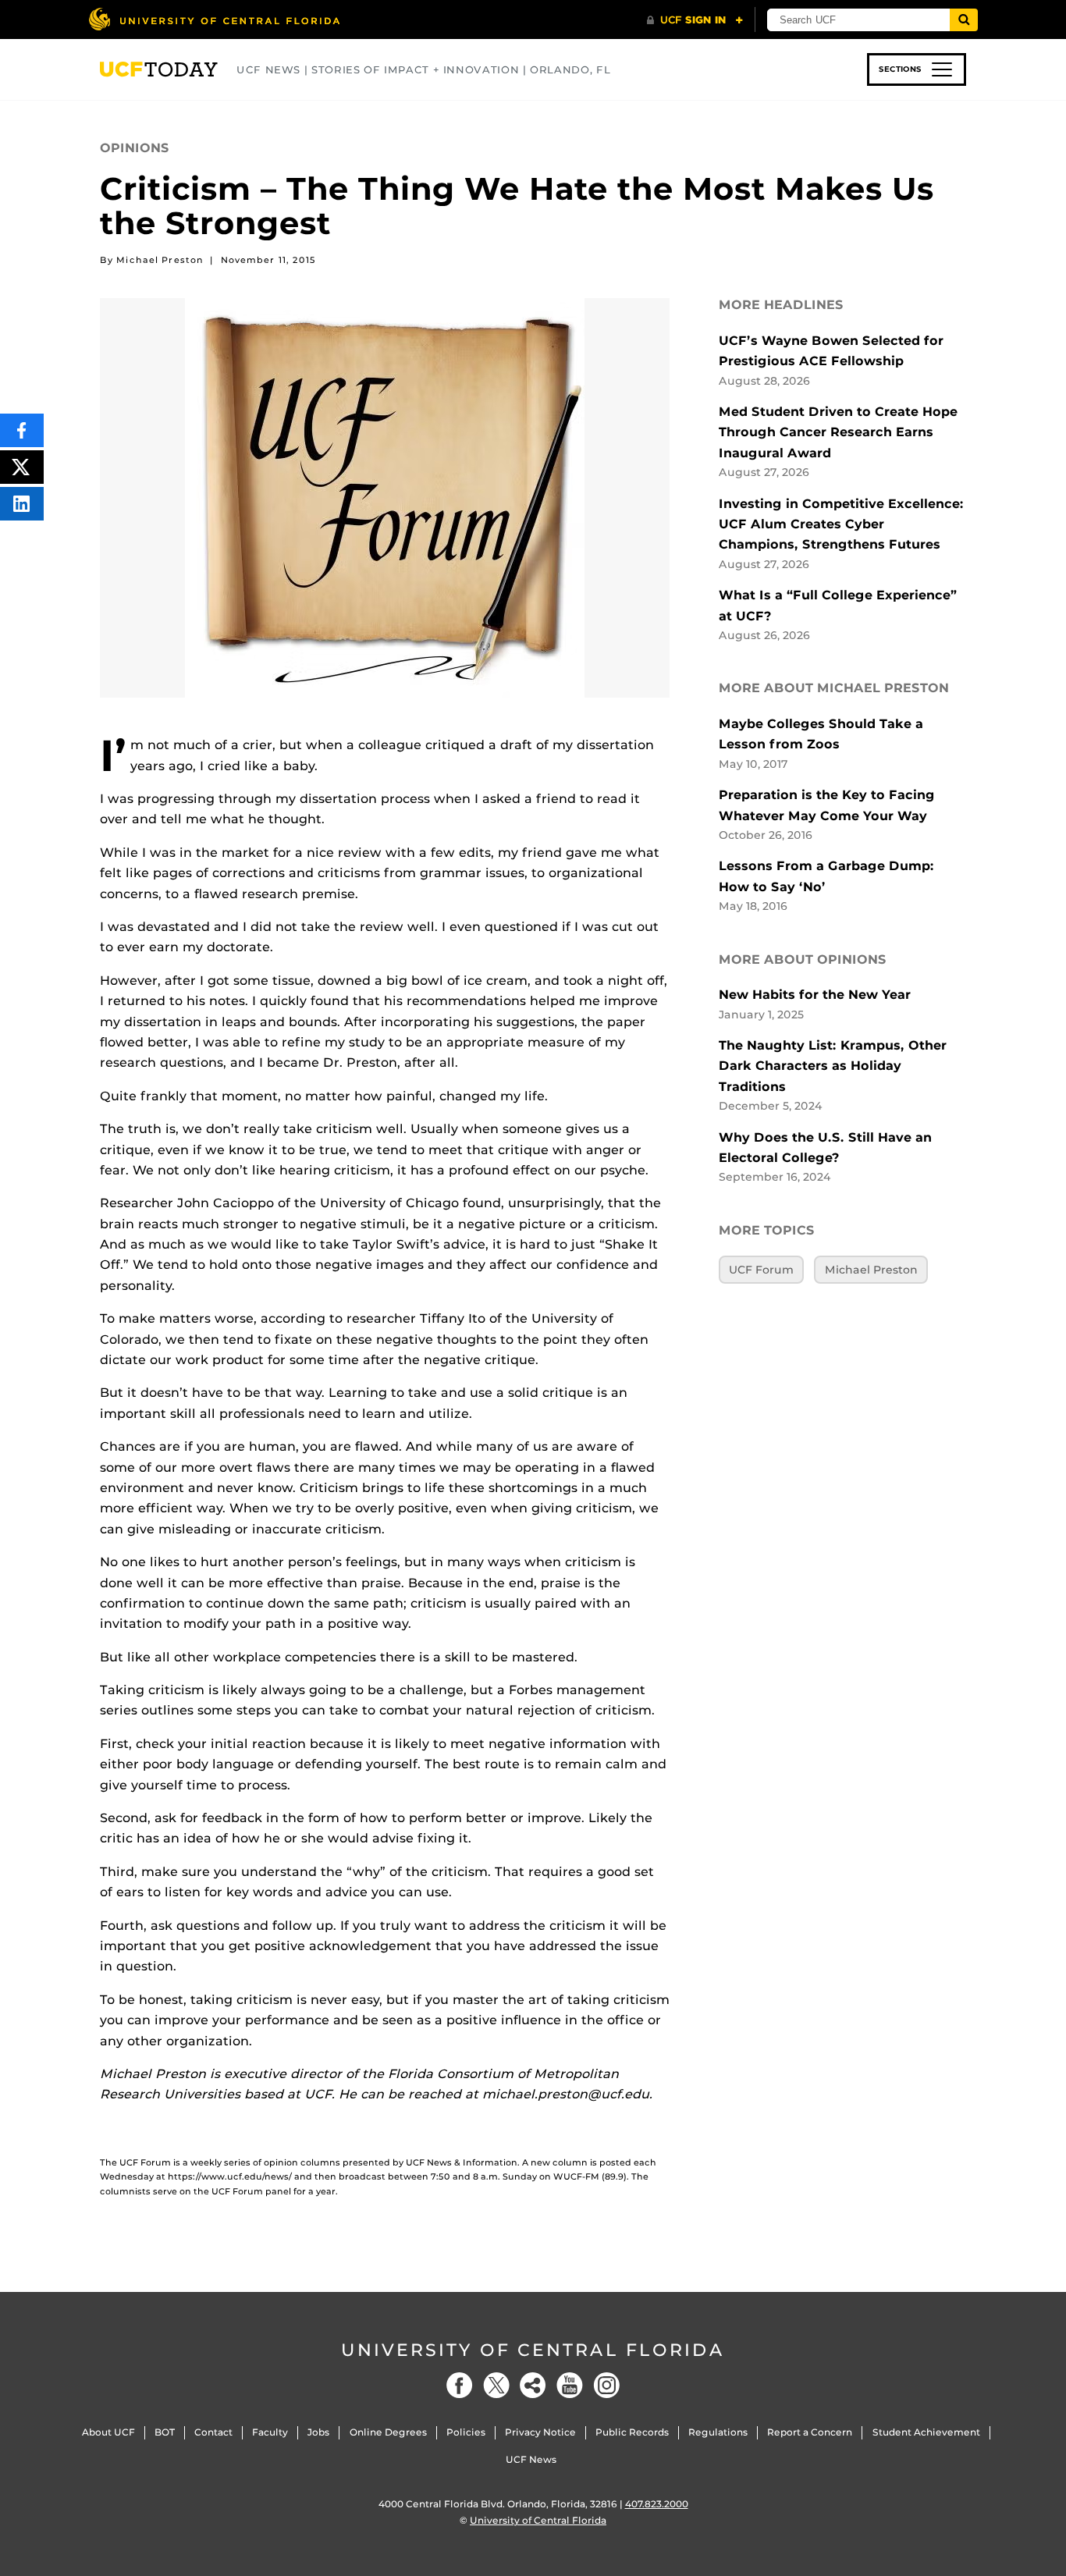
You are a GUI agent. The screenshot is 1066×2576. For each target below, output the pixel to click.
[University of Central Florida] (214, 19)
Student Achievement (926, 2432)
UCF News (531, 2459)
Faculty (270, 2432)
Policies (466, 2432)
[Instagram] (606, 2385)
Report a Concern (810, 2432)
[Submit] (964, 20)
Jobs (318, 2432)
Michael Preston (871, 1270)
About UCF (108, 2432)
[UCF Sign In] (695, 20)
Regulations (718, 2432)
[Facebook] (460, 2385)
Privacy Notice (540, 2432)
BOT (165, 2432)
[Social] (533, 2385)
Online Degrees (388, 2432)
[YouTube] (570, 2385)
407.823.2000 (657, 2504)
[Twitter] (496, 2385)
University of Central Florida (533, 2350)
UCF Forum (761, 1270)
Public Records (632, 2432)
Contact (213, 2432)
